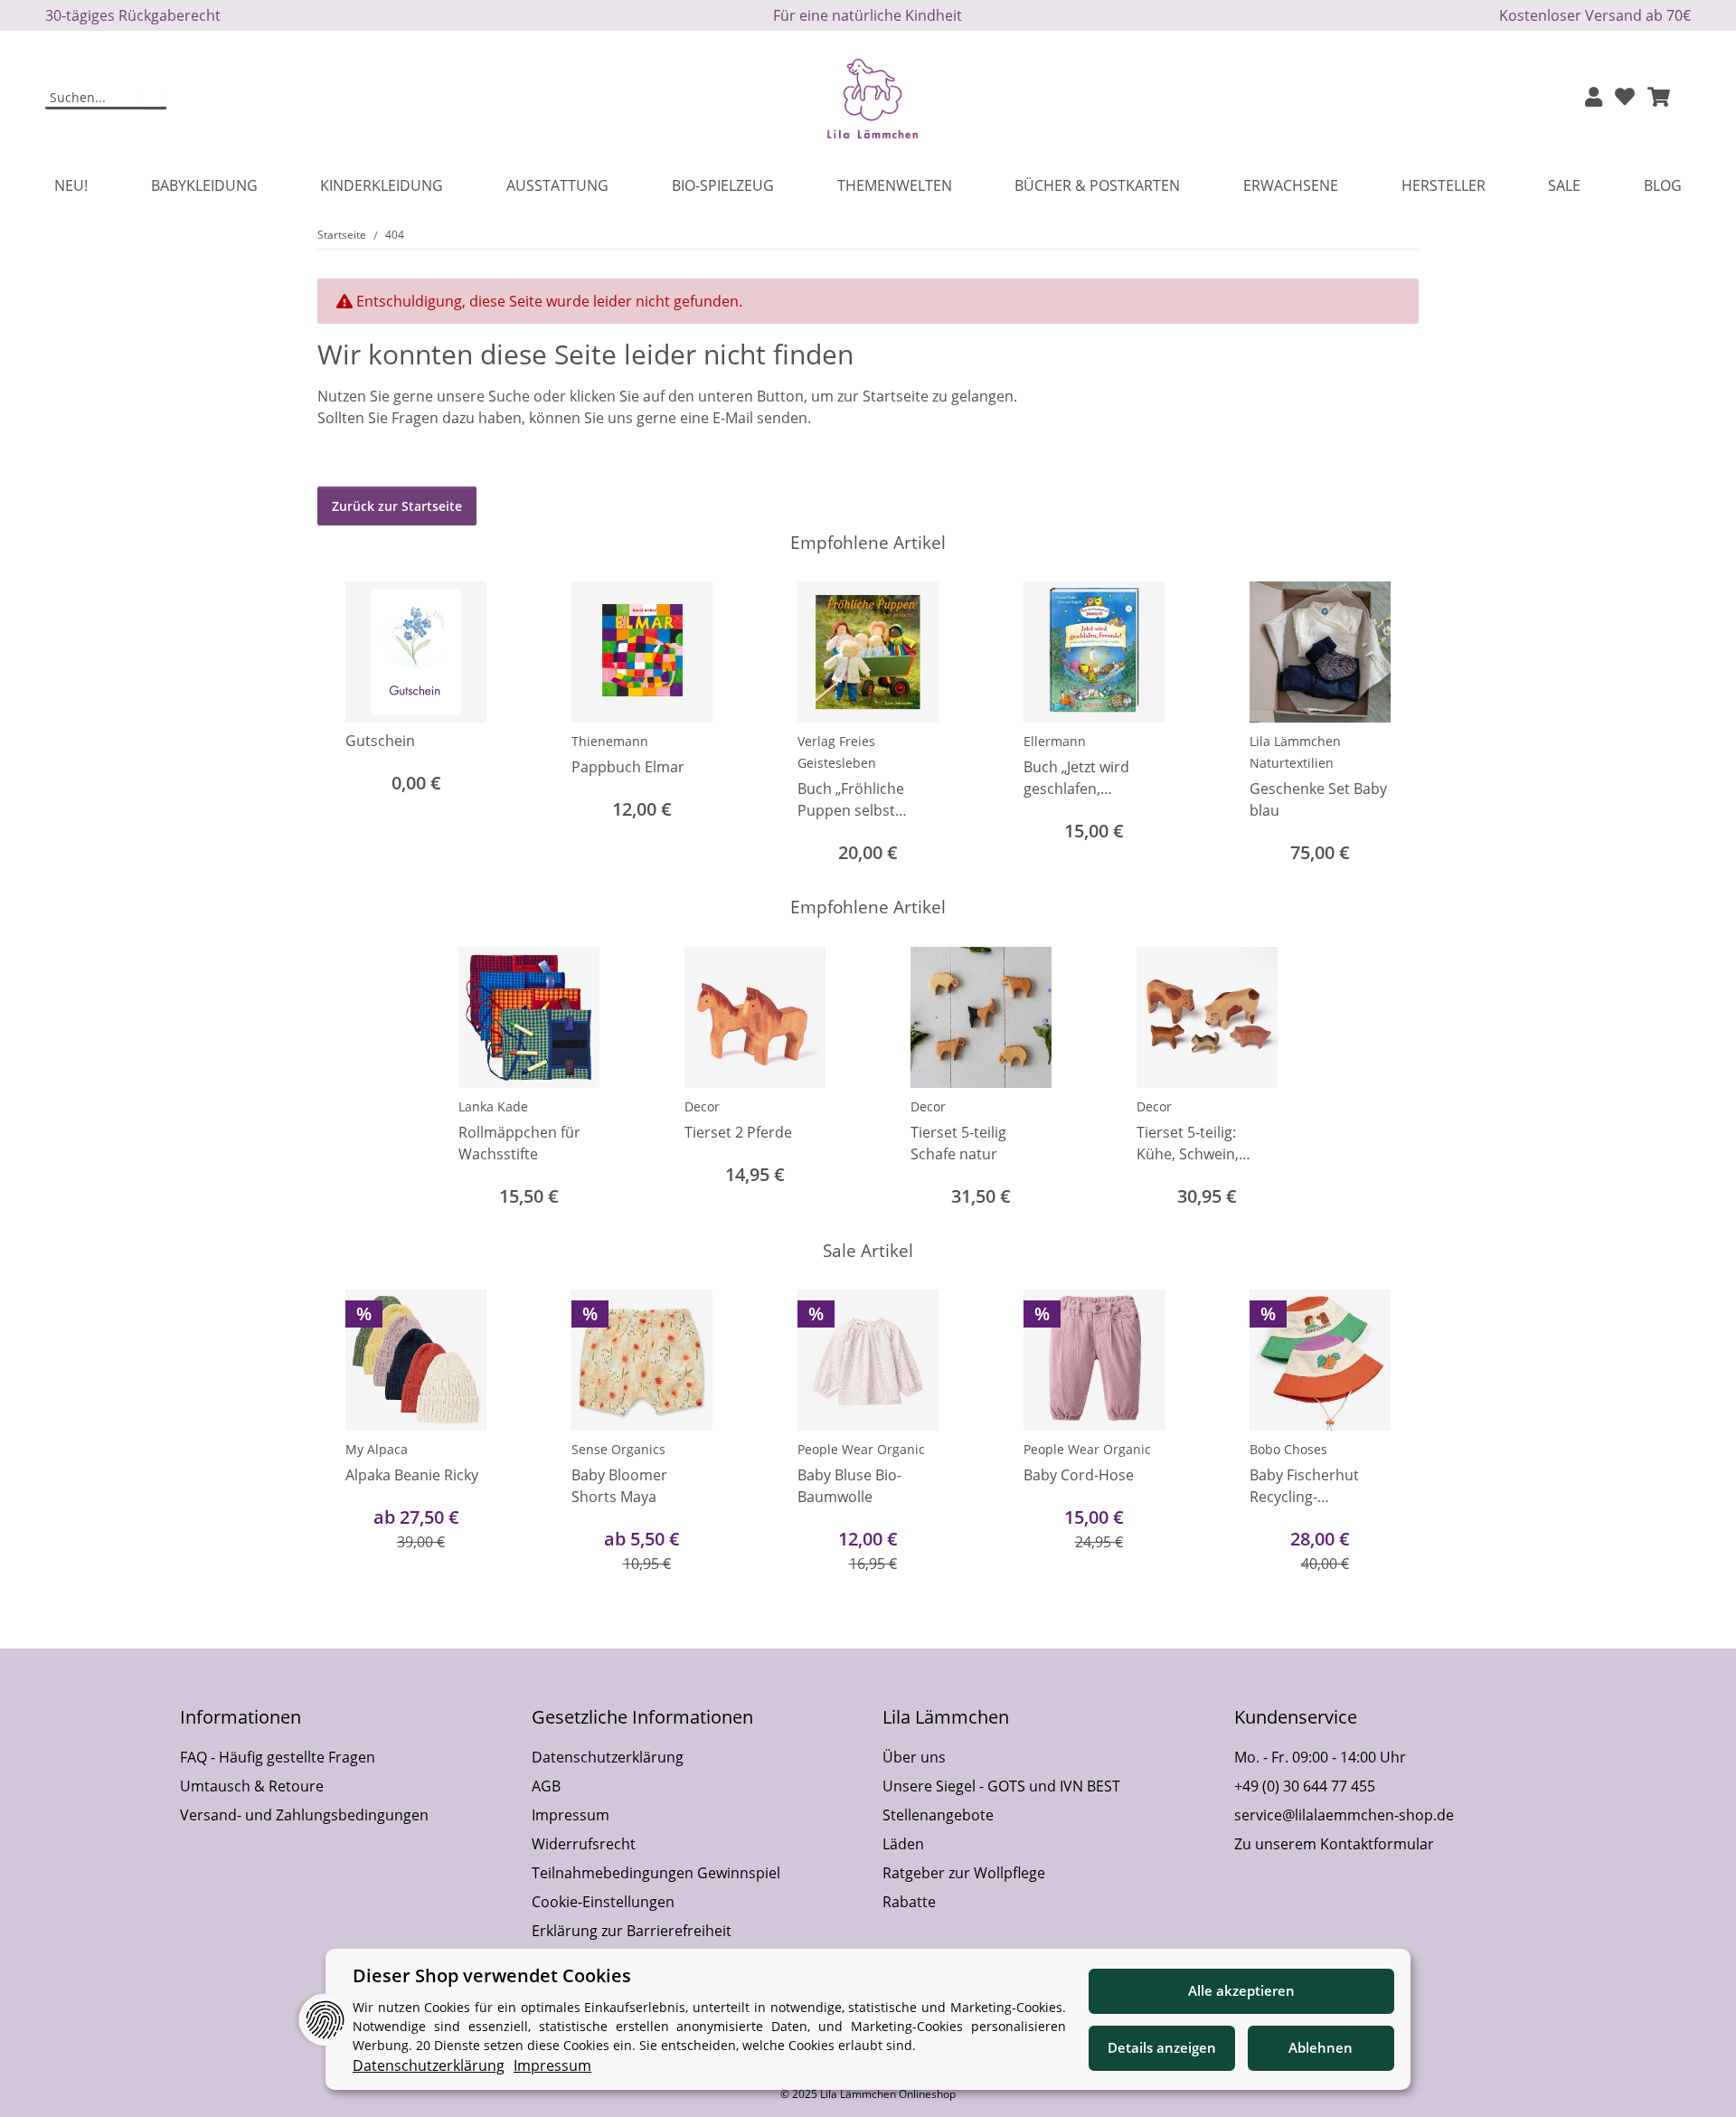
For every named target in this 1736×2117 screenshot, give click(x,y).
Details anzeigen (1162, 2047)
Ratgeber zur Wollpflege (964, 1873)
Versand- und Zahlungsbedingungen (304, 1815)
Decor (702, 1106)
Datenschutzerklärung (608, 1757)
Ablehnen (1321, 2047)
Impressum (571, 1815)
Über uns (914, 1757)
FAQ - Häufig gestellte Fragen (278, 1757)
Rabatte (909, 1902)
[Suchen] (155, 99)
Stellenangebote (938, 1815)
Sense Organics (618, 1449)
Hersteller (1444, 185)
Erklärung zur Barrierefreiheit (632, 1931)
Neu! (71, 185)
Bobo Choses (1288, 1449)
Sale (1564, 185)
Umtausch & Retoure (252, 1786)
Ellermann (1055, 741)
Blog (1663, 185)
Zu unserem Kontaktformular (1334, 1844)
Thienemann (610, 741)
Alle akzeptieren (1241, 1990)
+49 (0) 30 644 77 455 (1305, 1786)
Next (1389, 725)
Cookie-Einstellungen (603, 1902)
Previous (348, 725)
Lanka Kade (493, 1106)
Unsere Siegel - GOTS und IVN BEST (1001, 1786)
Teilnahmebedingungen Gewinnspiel (656, 1873)
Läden (903, 1844)
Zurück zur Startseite (397, 506)
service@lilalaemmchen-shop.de (1344, 1815)
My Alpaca (377, 1449)
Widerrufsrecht (584, 1844)
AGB (546, 1786)
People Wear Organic (861, 1449)
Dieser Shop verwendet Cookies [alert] (492, 1975)
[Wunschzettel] (1625, 98)
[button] (1594, 98)
